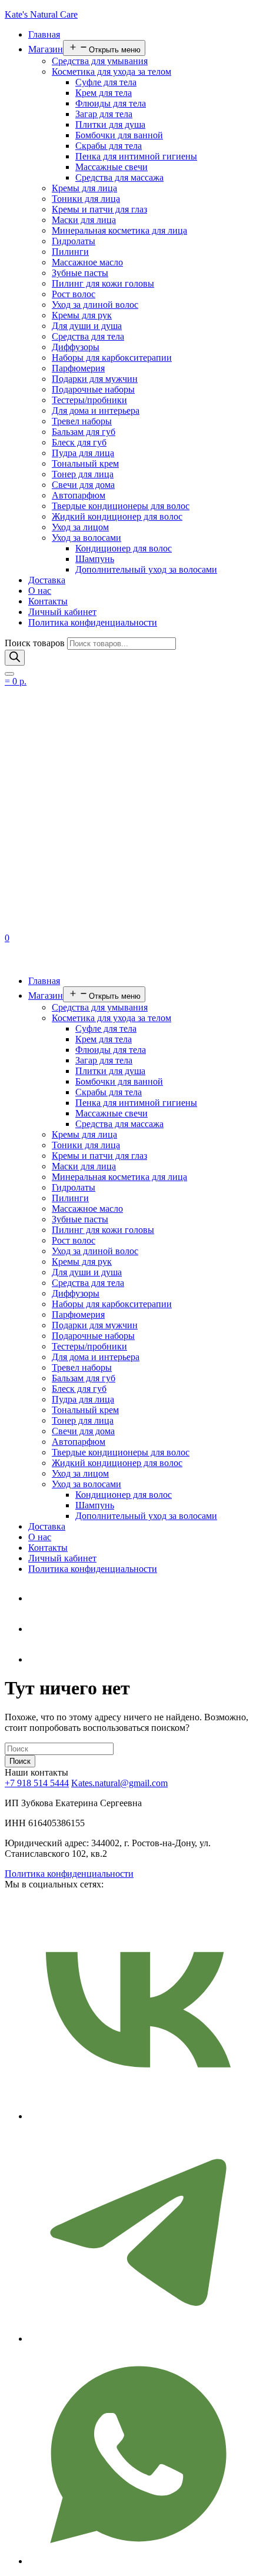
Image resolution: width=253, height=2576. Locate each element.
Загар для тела (104, 114)
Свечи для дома (83, 485)
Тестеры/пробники (89, 400)
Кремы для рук (82, 315)
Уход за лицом (80, 527)
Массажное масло (87, 262)
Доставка (47, 580)
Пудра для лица (83, 453)
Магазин (46, 49)
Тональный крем (85, 463)
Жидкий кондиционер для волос (117, 516)
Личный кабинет (62, 612)
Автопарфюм (79, 495)
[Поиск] (15, 658)
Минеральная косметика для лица (119, 230)
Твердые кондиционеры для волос (121, 506)
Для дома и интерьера (96, 411)
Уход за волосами (86, 538)
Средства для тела (88, 336)
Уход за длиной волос (95, 305)
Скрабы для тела (109, 146)
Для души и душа (87, 326)
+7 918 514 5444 (37, 1783)
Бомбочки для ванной (119, 135)
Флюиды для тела (111, 103)
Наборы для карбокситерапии (112, 358)
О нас (40, 591)
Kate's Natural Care (41, 14)
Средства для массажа (119, 177)
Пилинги (70, 252)
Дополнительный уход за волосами (146, 569)
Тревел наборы (82, 421)
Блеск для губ (79, 442)
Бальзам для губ (84, 432)
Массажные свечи (111, 167)
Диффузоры (76, 347)
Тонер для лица (83, 474)
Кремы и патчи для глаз (99, 209)
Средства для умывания (100, 61)
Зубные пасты (80, 273)
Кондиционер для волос (124, 548)
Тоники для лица (86, 199)
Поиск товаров (35, 643)
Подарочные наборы (93, 389)
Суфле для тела (106, 82)
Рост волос (74, 294)
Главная (44, 34)
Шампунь (95, 559)
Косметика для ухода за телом (111, 72)
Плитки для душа (110, 124)
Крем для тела (104, 93)
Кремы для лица (84, 188)
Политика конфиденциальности (93, 622)
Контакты (48, 601)
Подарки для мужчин (95, 379)
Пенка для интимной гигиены (136, 156)
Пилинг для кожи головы (103, 283)
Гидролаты (74, 241)
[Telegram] (37, 1598)
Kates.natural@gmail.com (119, 1783)
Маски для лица (84, 220)
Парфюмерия (78, 368)
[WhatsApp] (37, 1629)
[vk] (37, 1659)
